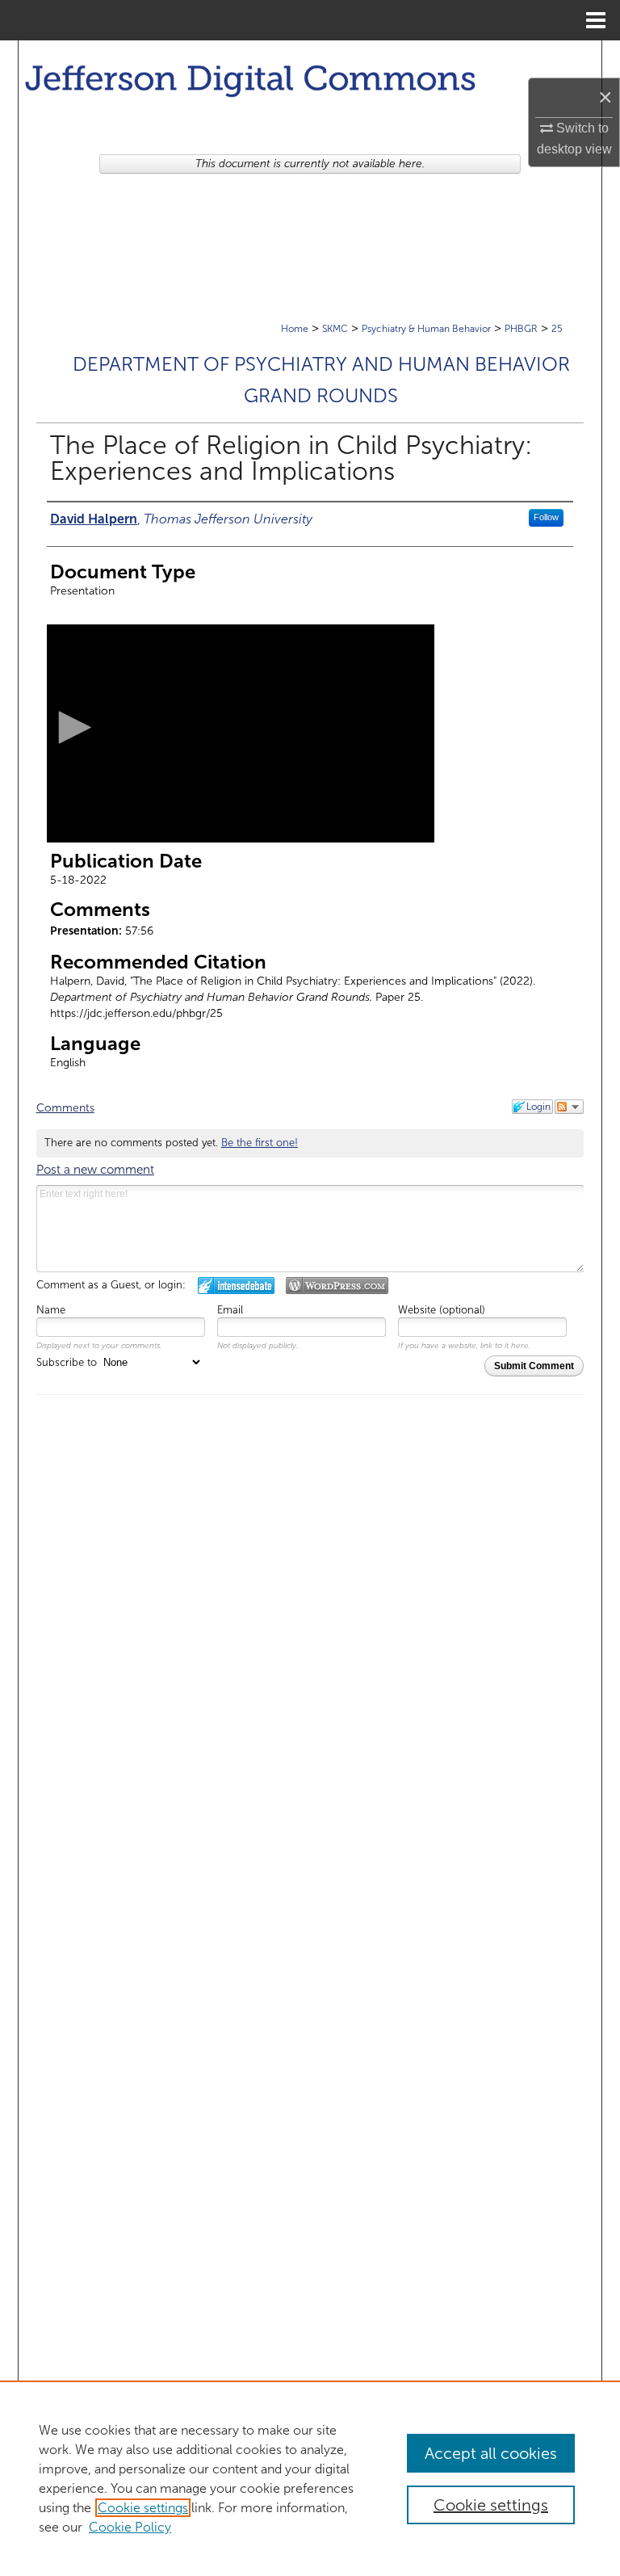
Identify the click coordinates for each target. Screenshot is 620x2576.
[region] (310, 2478)
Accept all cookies (491, 2453)
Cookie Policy (130, 2527)
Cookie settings (143, 2508)
